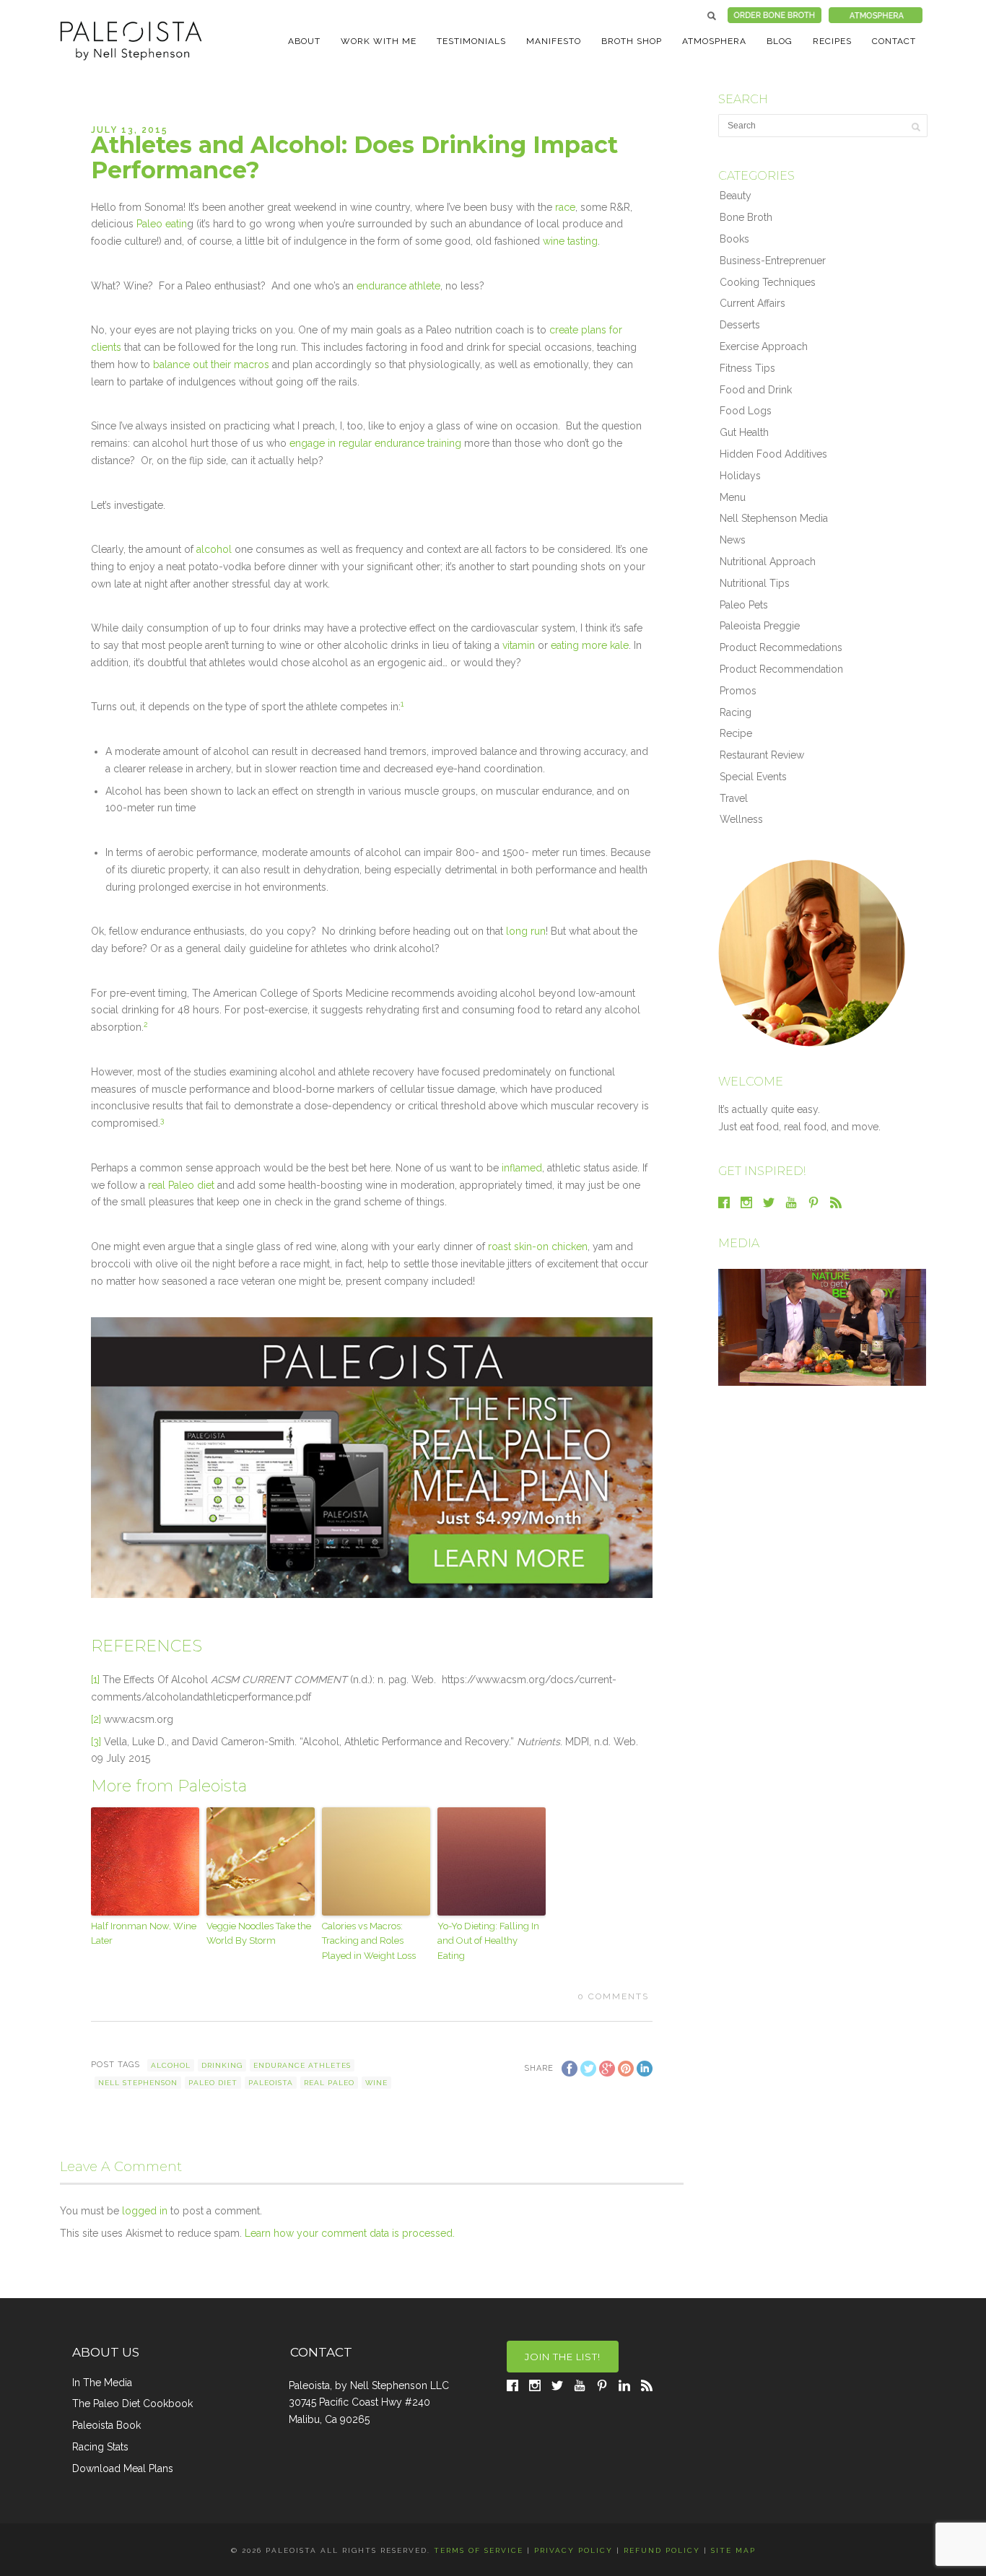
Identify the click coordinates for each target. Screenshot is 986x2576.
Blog (780, 41)
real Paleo (329, 2083)
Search (712, 16)
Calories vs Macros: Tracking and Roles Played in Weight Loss (369, 1941)
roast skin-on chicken (538, 1246)
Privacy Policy (573, 2550)
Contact (894, 41)
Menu (733, 497)
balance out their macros (211, 364)
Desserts (740, 325)
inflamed (520, 1168)
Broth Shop (632, 41)
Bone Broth (746, 217)
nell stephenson (138, 2083)
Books (734, 239)
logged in (145, 2211)
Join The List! (563, 2357)
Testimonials (471, 41)
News (733, 540)
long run (526, 931)
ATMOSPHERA (714, 41)
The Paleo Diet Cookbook (132, 2403)
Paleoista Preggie (760, 626)
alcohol (215, 549)
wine (376, 2083)
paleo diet (213, 2083)
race (564, 207)
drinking (222, 2065)
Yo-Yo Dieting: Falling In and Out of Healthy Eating (488, 1941)
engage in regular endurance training (377, 443)
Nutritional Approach (768, 562)
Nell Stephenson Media (774, 518)
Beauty (736, 196)
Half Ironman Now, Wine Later (144, 1934)
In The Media (102, 2383)
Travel (734, 798)
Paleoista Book (106, 2425)
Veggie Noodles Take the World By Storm (259, 1934)
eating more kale (590, 645)
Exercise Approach (764, 346)
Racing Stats (100, 2447)
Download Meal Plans (123, 2468)
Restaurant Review (762, 755)
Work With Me (379, 41)
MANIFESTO (554, 41)
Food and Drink (756, 390)
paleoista (271, 2083)
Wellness (741, 819)
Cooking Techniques (768, 282)
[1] (95, 1680)
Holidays (740, 476)
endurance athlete (398, 286)
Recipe (736, 733)
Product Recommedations (781, 647)
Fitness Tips (747, 368)
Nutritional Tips (755, 583)
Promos (738, 691)
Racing (736, 712)
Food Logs (746, 411)
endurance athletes (302, 2065)
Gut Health (744, 432)
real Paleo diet (183, 1185)
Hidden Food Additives (773, 454)
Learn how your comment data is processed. (350, 2233)
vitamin (519, 645)
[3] (96, 1742)
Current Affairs (752, 303)
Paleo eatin (162, 224)
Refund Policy (662, 2550)
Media (739, 1243)
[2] (96, 1719)
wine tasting (570, 241)
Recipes (832, 41)
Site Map (733, 2550)
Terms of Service (479, 2550)
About (304, 41)
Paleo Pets (744, 605)
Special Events (753, 777)
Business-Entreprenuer (773, 261)
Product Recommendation (781, 669)
